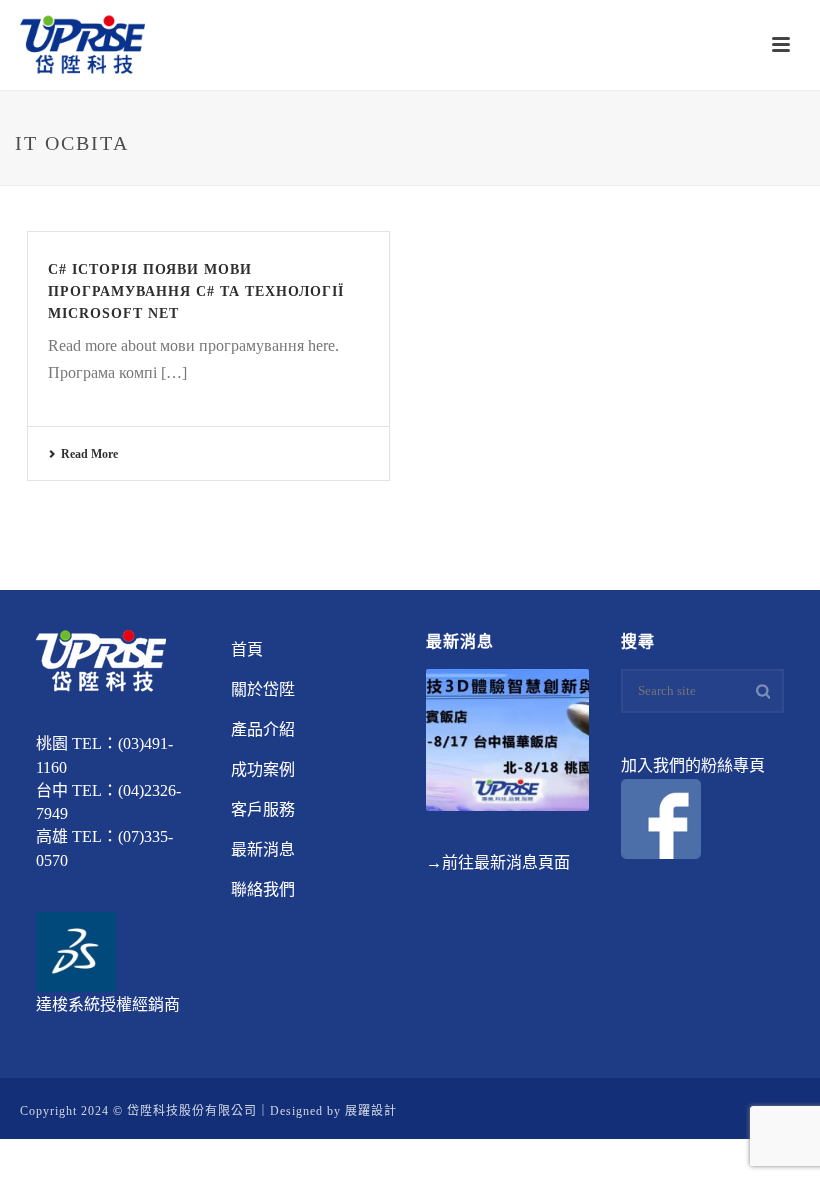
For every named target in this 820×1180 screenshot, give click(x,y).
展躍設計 (371, 1111)
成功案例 (263, 769)
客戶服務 (263, 809)
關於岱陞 (263, 689)
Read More (89, 454)
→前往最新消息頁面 (498, 862)
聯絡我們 (263, 889)
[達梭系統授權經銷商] (76, 949)
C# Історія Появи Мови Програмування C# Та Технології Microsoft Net (196, 291)
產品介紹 (263, 729)
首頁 (247, 649)
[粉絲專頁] (661, 817)
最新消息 (263, 849)
